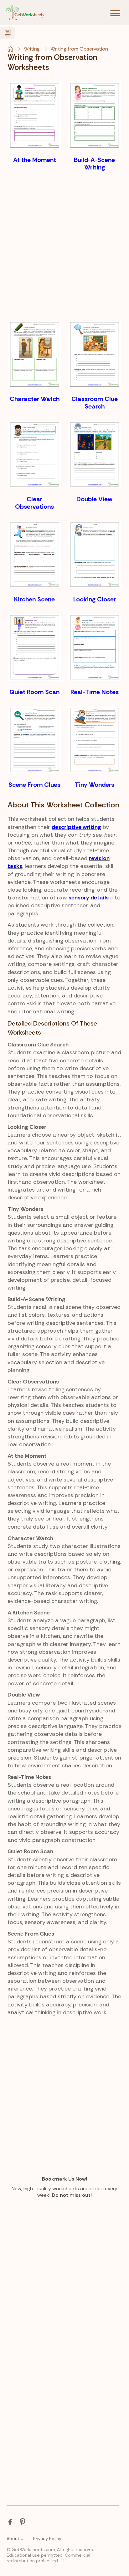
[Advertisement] (64, 246)
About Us (16, 2539)
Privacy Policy (47, 2539)
